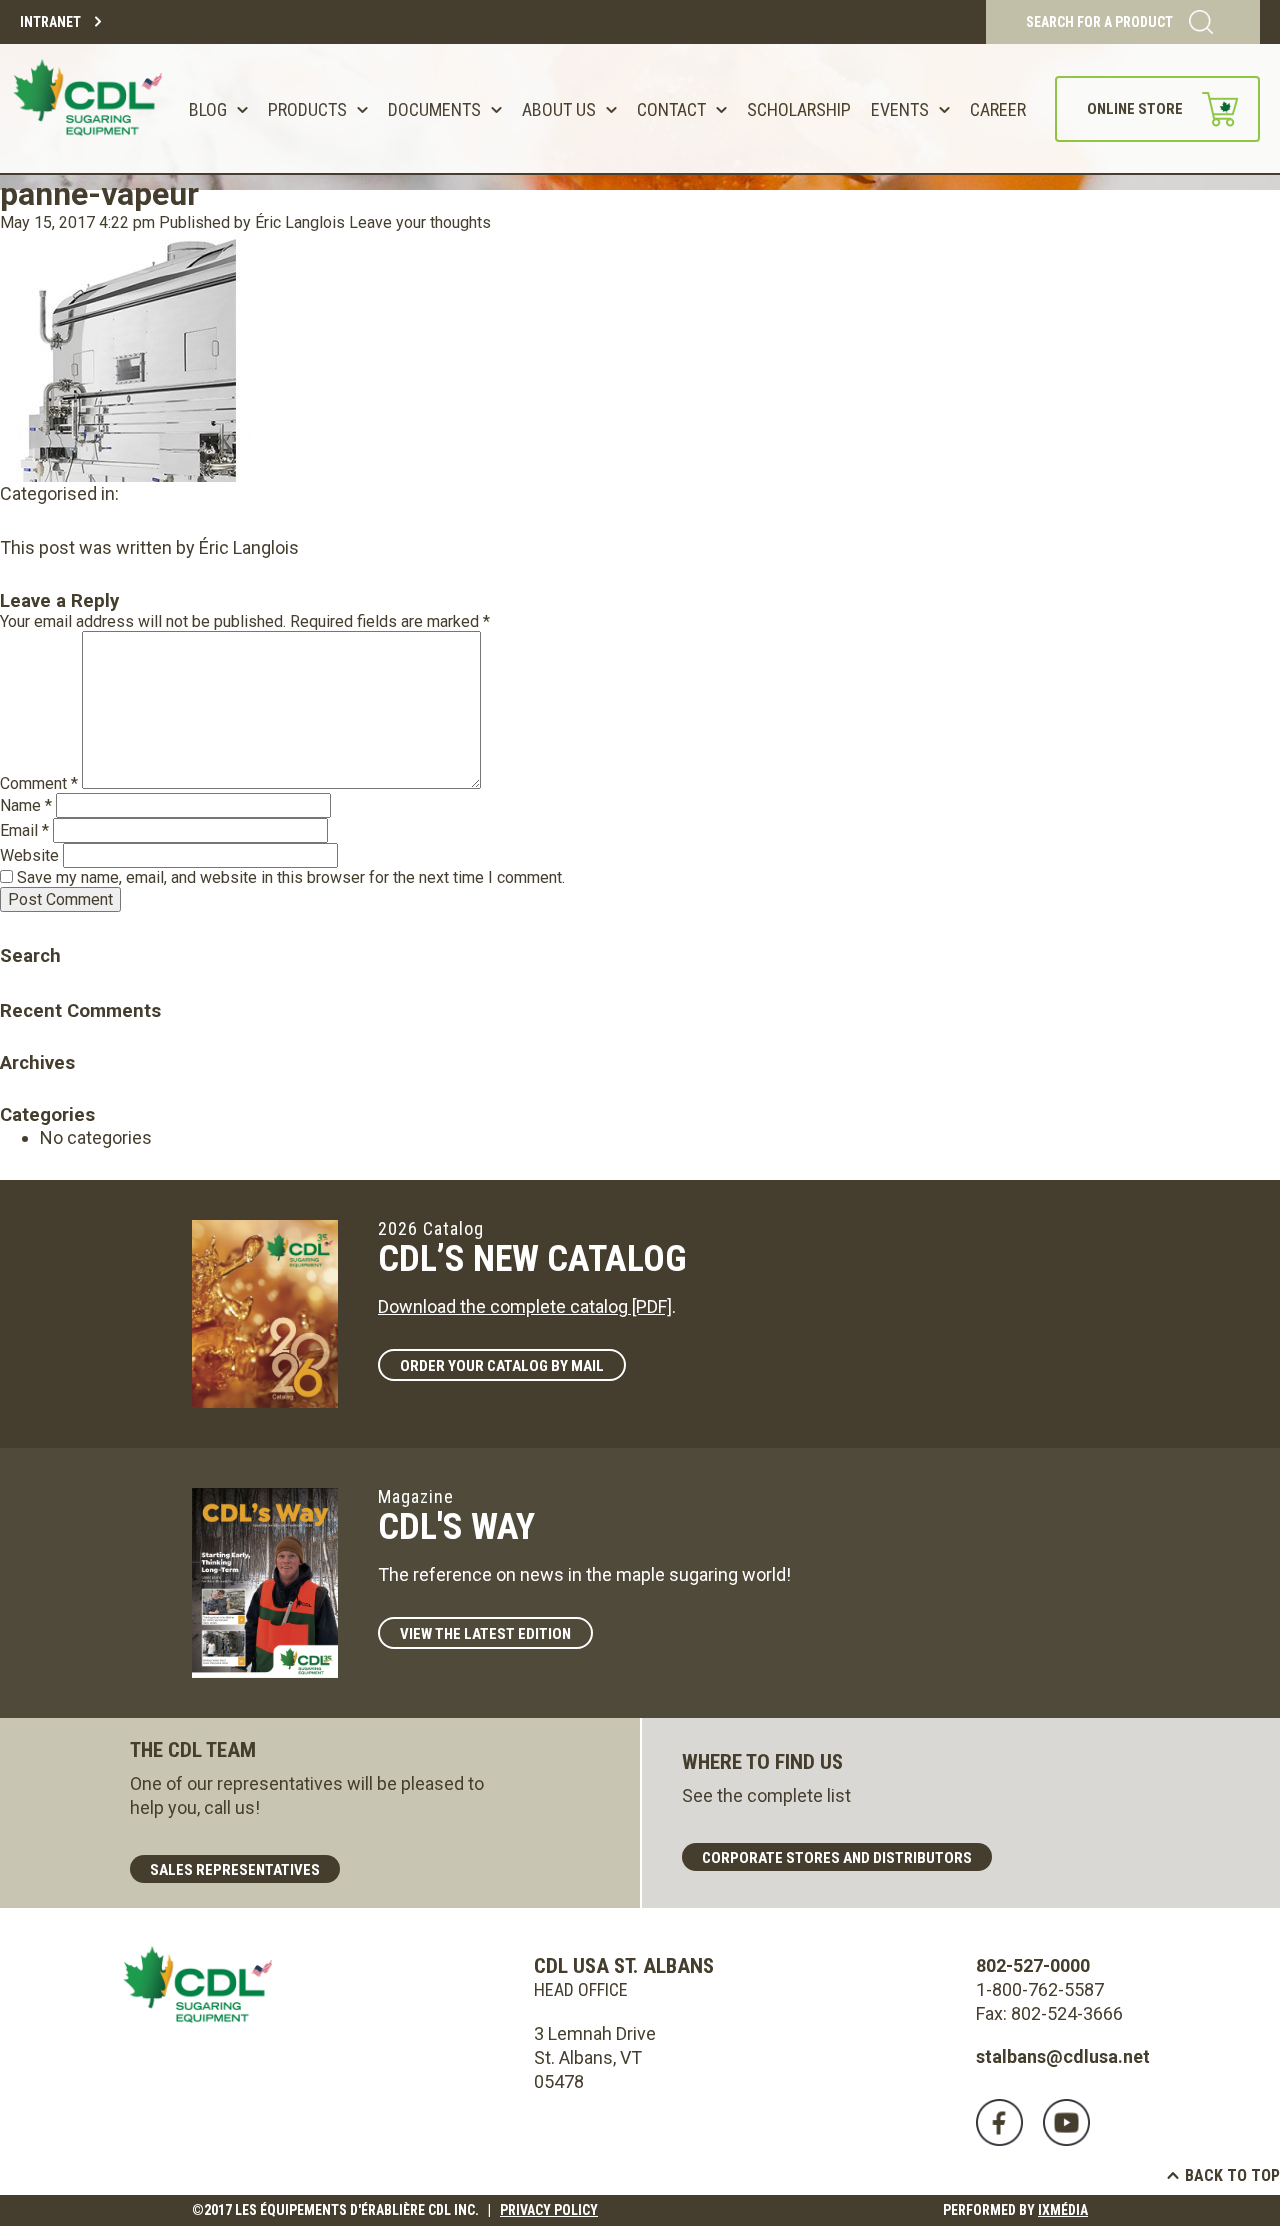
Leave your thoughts (420, 222)
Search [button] (15, 927)
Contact (671, 109)
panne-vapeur (99, 194)
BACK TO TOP (1232, 2175)
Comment (39, 783)
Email (24, 830)
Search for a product (1099, 22)
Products (307, 109)
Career (998, 109)
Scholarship (799, 109)
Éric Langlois (300, 222)
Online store (1135, 109)
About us (559, 109)
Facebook (999, 2122)
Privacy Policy (549, 2210)
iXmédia (1063, 2210)
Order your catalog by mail (502, 1366)
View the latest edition (485, 1634)
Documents (434, 109)
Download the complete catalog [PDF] (525, 1306)
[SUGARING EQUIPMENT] (91, 108)
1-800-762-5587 (1040, 1989)
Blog (208, 109)
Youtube (1066, 2122)
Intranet (50, 22)
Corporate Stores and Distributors (837, 1858)
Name (26, 805)
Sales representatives (235, 1870)
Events (900, 109)
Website (29, 855)
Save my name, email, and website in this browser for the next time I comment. (291, 877)
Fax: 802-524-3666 (1049, 2013)
